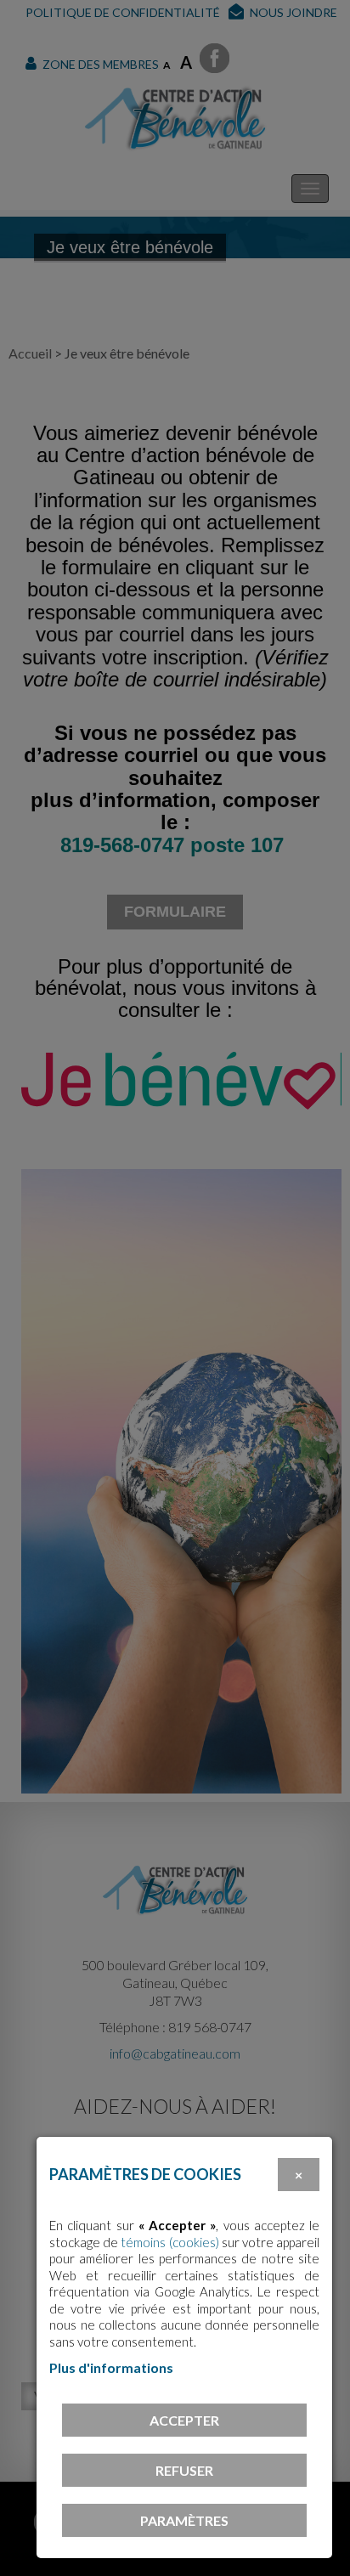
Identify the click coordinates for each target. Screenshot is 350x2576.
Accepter (184, 2420)
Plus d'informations (111, 2367)
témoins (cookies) (169, 2242)
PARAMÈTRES (184, 2520)
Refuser (184, 2470)
